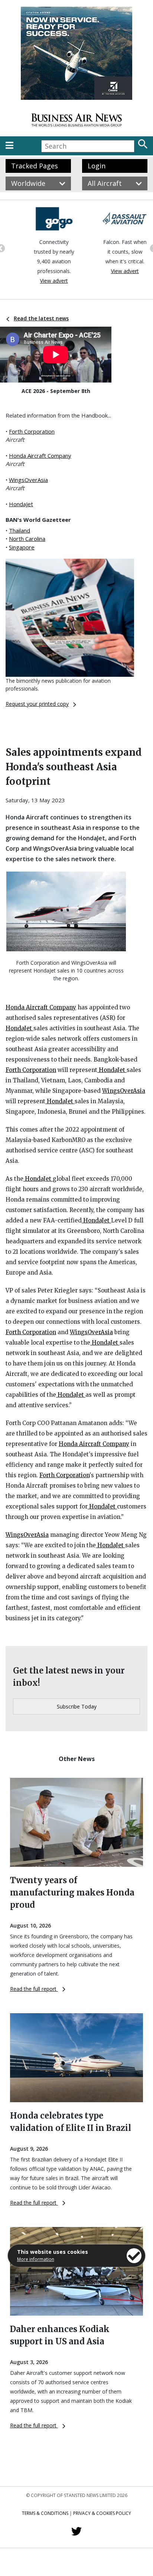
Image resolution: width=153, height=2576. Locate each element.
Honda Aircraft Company (40, 456)
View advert (41, 281)
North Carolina (27, 539)
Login (97, 166)
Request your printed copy (37, 704)
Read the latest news (41, 318)
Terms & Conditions (45, 2513)
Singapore (22, 547)
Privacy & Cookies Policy (102, 2513)
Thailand (19, 530)
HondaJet (21, 504)
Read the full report (34, 1989)
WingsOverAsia (28, 480)
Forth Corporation (32, 431)
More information (36, 2259)
